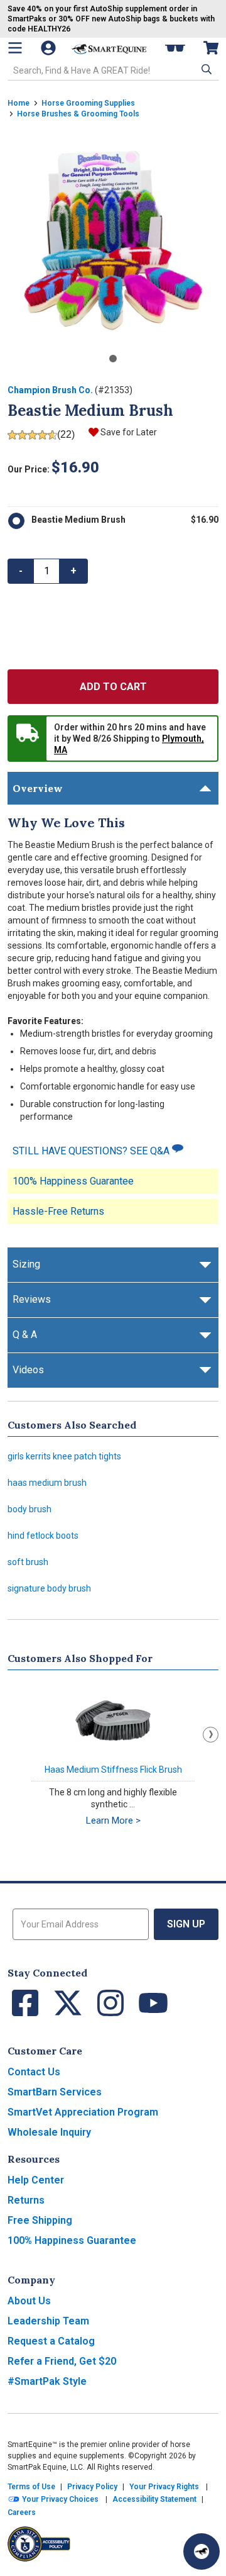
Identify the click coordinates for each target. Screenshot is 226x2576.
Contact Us (34, 2072)
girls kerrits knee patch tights (64, 1456)
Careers (22, 2512)
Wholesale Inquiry (49, 2132)
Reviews (32, 1299)
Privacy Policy (92, 2487)
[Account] (50, 48)
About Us (29, 2301)
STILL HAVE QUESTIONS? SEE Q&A (92, 1151)
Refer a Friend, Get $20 (62, 2361)
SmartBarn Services (55, 2092)
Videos (28, 1370)
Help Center (36, 2180)
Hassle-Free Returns (58, 1211)
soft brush (28, 1562)
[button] (205, 69)
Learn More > (113, 1820)
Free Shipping (40, 2220)
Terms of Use (31, 2487)
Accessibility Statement (154, 2499)
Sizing (26, 1264)
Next (211, 1735)
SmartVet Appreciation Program (83, 2112)
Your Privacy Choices (59, 2499)
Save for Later (129, 432)
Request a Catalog (51, 2341)
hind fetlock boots (43, 1536)
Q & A (25, 1335)
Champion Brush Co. (50, 390)
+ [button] (73, 571)
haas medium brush (47, 1483)
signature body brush (49, 1588)
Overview (38, 788)
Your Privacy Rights (164, 2487)
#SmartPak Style (47, 2381)
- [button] (21, 571)
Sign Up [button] (186, 1924)
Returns (26, 2200)
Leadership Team (48, 2321)
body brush (30, 1509)
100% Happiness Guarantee (73, 1181)
